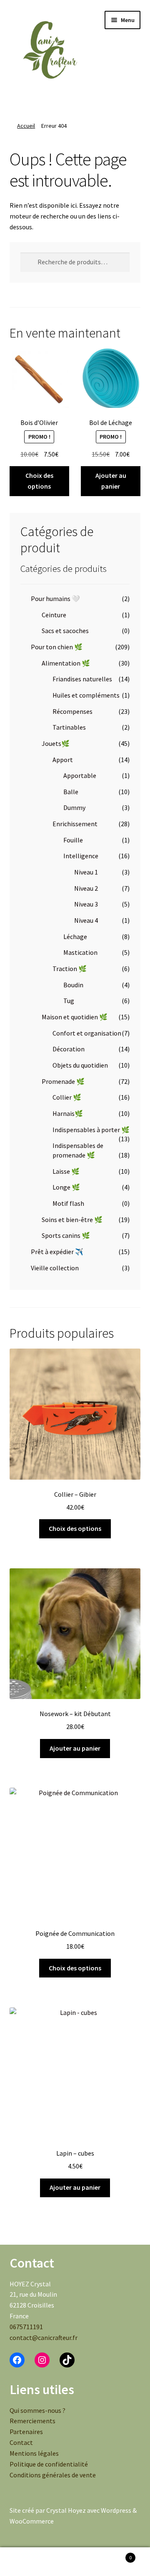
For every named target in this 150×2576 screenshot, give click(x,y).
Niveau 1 (86, 872)
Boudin (73, 985)
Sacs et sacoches (65, 631)
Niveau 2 (86, 888)
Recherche (75, 2562)
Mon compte (25, 2562)
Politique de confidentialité (49, 2464)
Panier (116, 2555)
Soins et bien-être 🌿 (72, 1220)
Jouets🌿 (56, 743)
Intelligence (81, 856)
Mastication (80, 952)
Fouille (73, 840)
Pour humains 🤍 (55, 599)
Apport (63, 760)
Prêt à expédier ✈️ (57, 1252)
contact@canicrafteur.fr (44, 2338)
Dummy (74, 807)
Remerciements (32, 2421)
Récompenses (72, 711)
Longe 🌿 (66, 1187)
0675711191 (26, 2327)
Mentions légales (34, 2453)
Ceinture (54, 615)
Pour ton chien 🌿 (57, 647)
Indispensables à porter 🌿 (91, 1130)
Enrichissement (75, 824)
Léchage (75, 937)
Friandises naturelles (82, 679)
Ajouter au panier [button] (111, 481)
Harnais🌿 (68, 1113)
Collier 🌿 (67, 1097)
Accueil (26, 126)
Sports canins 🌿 (66, 1235)
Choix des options (39, 481)
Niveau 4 (86, 920)
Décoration (69, 1049)
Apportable (80, 775)
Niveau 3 (86, 904)
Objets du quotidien (80, 1065)
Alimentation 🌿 (66, 663)
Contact (21, 2442)
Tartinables (69, 727)
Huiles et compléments (86, 695)
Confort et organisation (87, 1033)
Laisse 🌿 (66, 1171)
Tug (69, 1001)
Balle (71, 792)
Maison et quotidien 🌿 (75, 1017)
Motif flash (68, 1203)
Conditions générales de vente (53, 2475)
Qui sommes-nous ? (37, 2410)
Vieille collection (55, 1268)
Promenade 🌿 (63, 1081)
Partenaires (26, 2432)
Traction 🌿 (70, 969)
